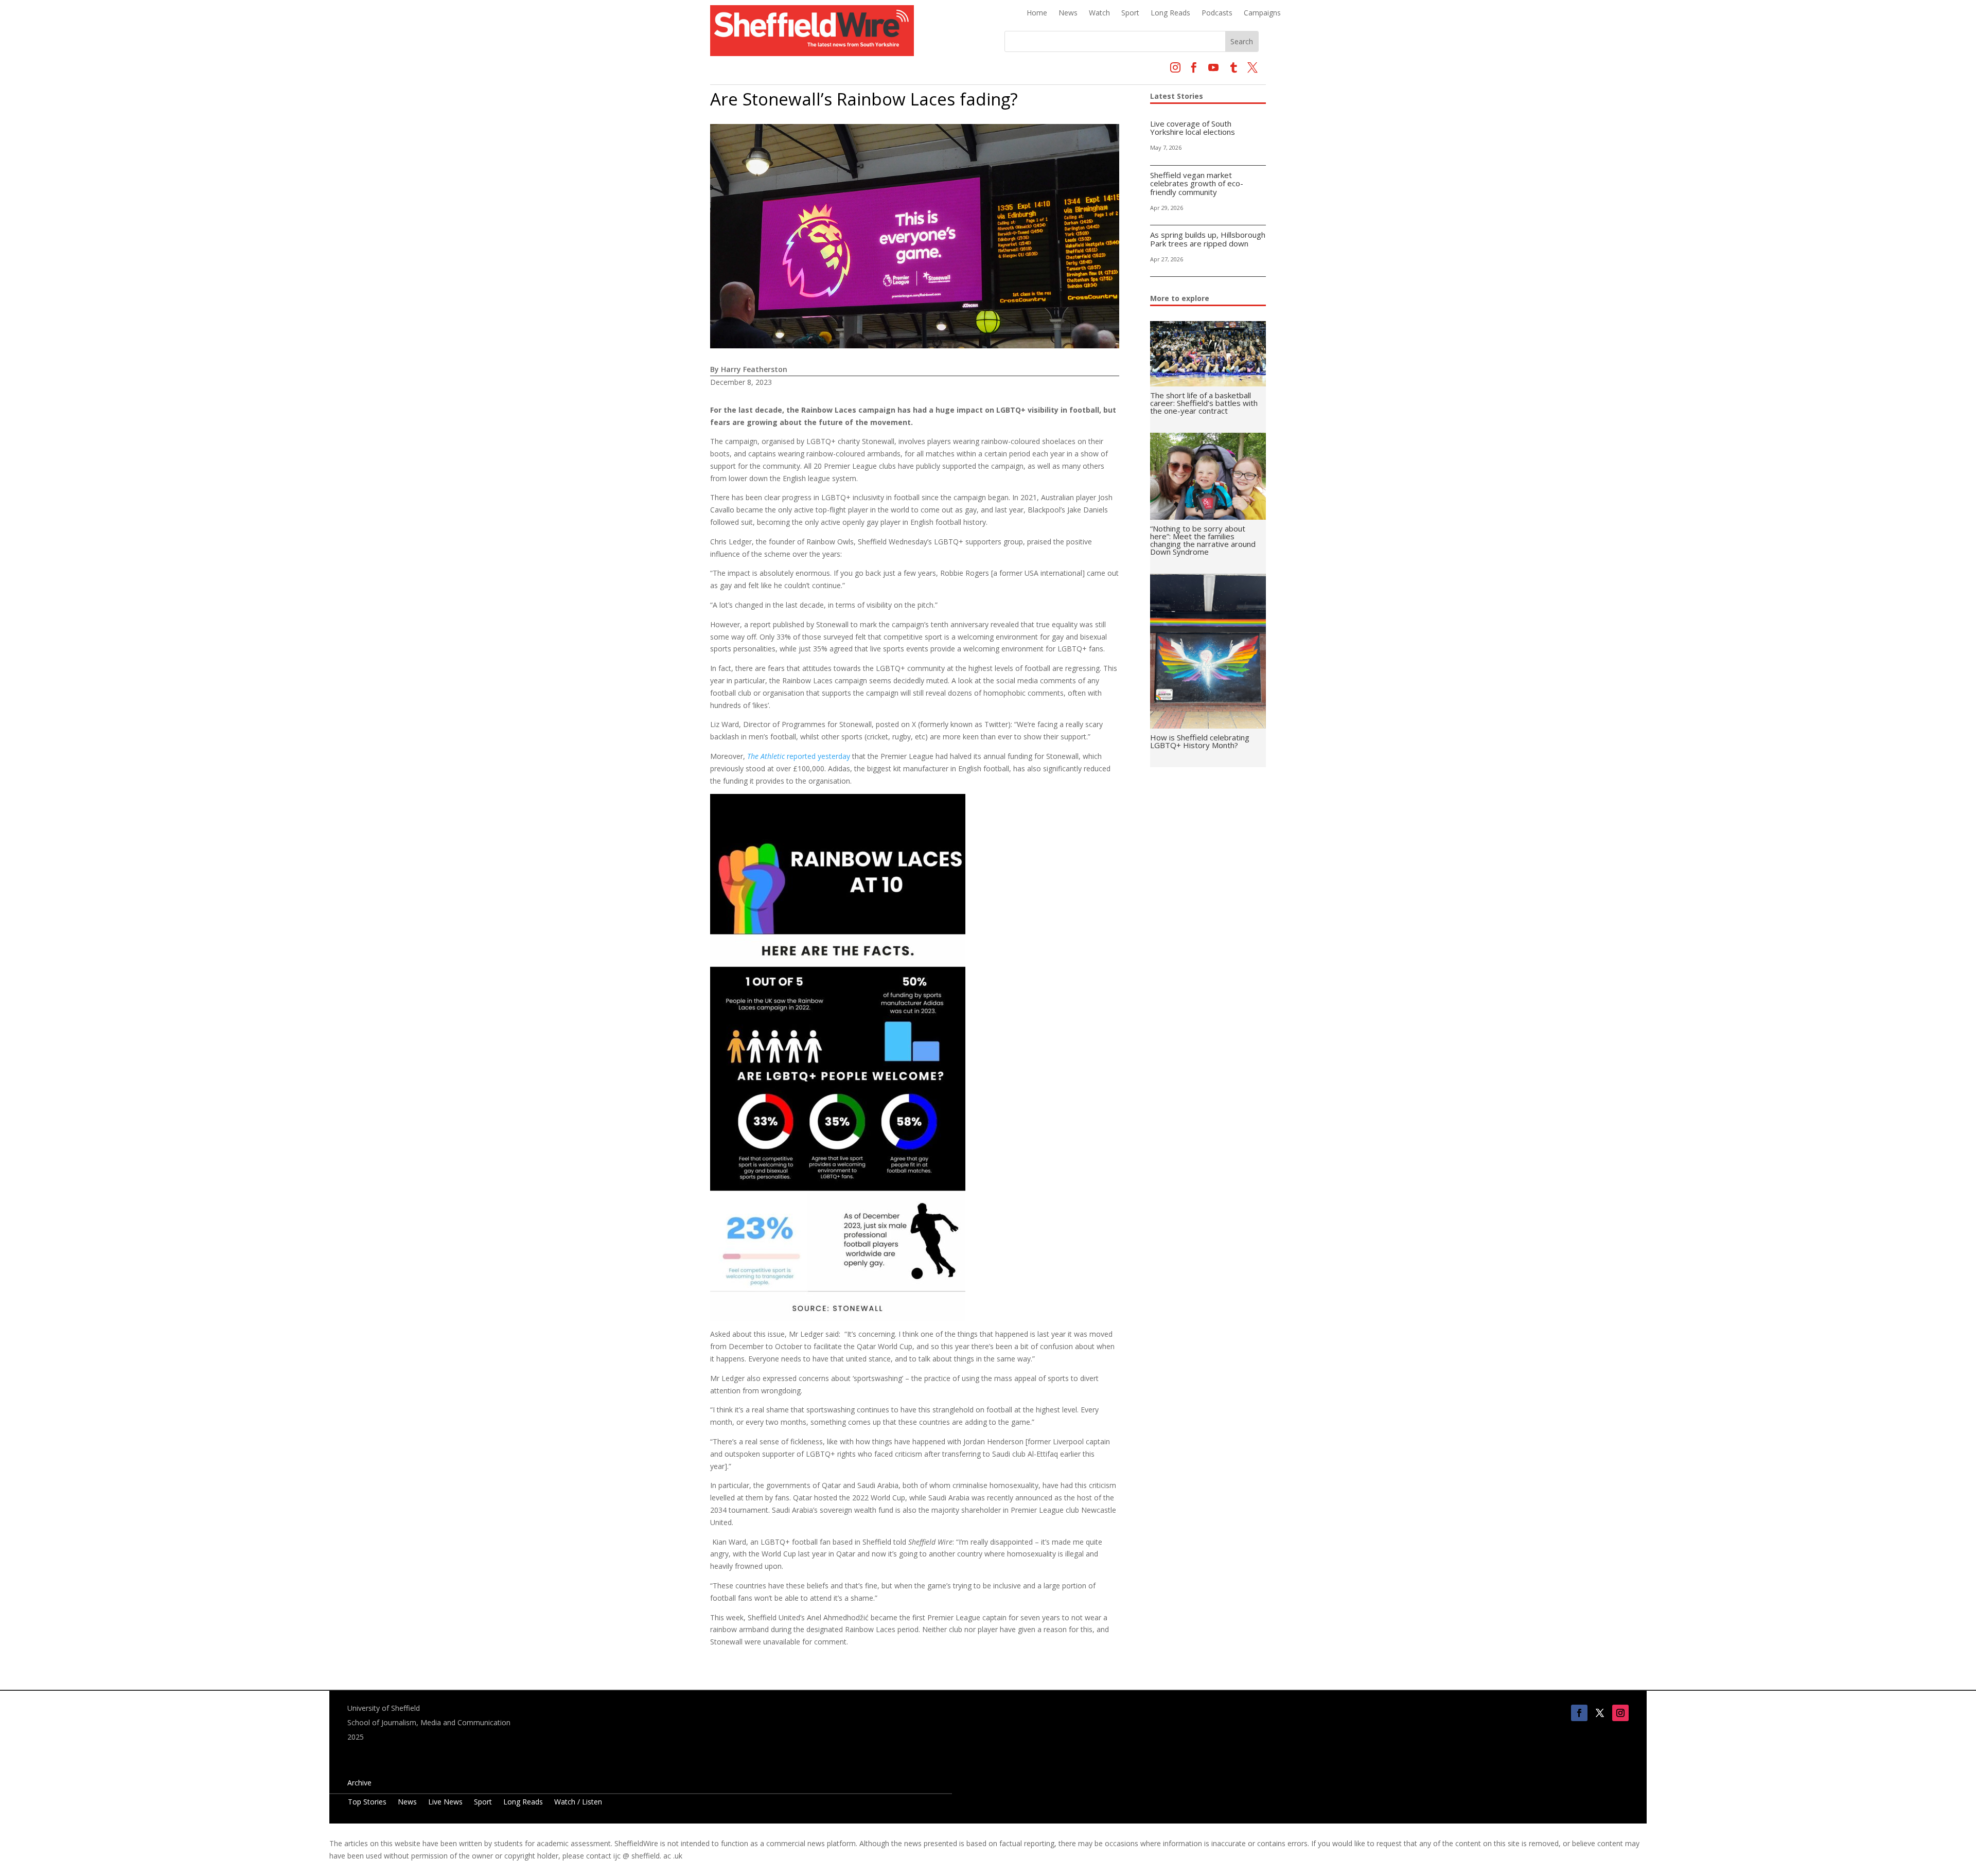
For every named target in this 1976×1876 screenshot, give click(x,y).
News (1068, 13)
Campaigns (1262, 13)
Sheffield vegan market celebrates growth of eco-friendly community (1197, 183)
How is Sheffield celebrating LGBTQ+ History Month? (1200, 741)
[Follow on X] (1600, 1713)
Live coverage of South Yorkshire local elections (1193, 128)
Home (1037, 13)
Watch (1099, 13)
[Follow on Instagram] (1620, 1713)
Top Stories (367, 1802)
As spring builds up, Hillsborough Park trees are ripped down (1208, 239)
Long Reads (1170, 13)
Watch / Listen (578, 1802)
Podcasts (1217, 13)
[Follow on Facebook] (1579, 1713)
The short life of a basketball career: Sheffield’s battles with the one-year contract (1204, 403)
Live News (445, 1802)
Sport (1130, 13)
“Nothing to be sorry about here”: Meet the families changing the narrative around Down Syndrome (1203, 540)
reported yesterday (799, 756)
